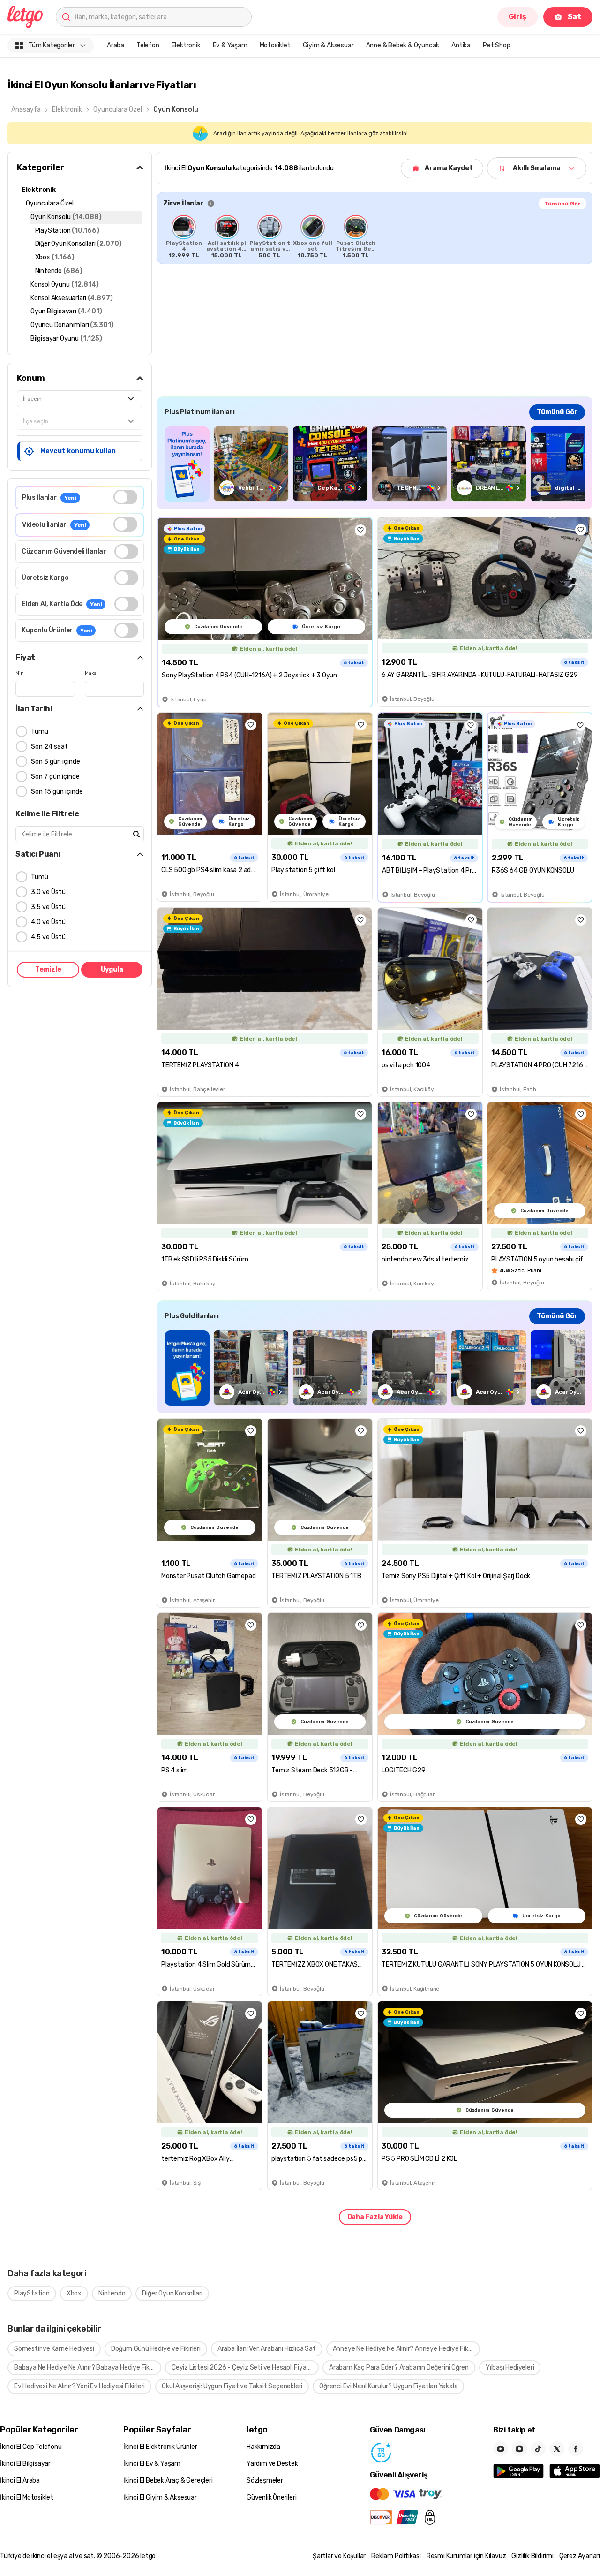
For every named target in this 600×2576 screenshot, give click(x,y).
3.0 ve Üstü (48, 892)
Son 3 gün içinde (56, 762)
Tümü (40, 732)
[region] (375, 236)
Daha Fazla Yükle (375, 2217)
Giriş (517, 17)
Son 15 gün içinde (57, 792)
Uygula (112, 969)
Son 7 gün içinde (55, 777)
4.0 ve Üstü (48, 922)
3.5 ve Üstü (48, 907)
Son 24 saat (49, 747)
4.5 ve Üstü (48, 937)
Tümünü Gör (562, 204)
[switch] (125, 497)
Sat (574, 17)
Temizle (48, 969)
